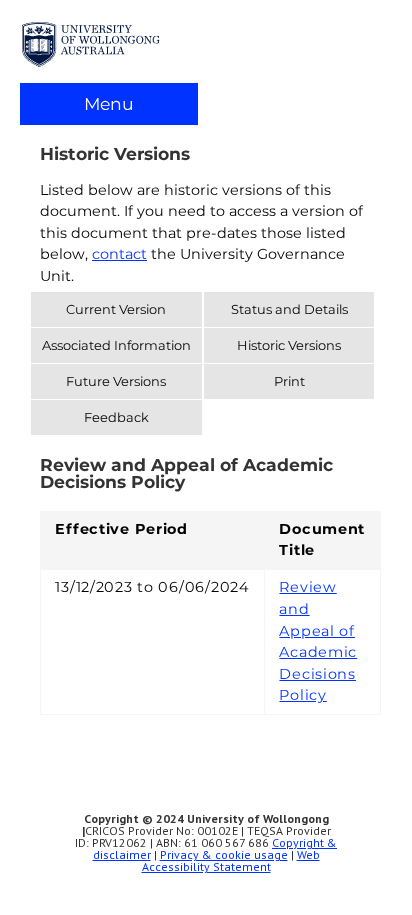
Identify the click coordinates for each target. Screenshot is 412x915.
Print (289, 381)
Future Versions (116, 381)
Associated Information (116, 345)
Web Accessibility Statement (231, 860)
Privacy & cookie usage (224, 854)
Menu (109, 103)
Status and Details (289, 309)
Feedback (116, 417)
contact (119, 254)
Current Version (116, 309)
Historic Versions (289, 345)
